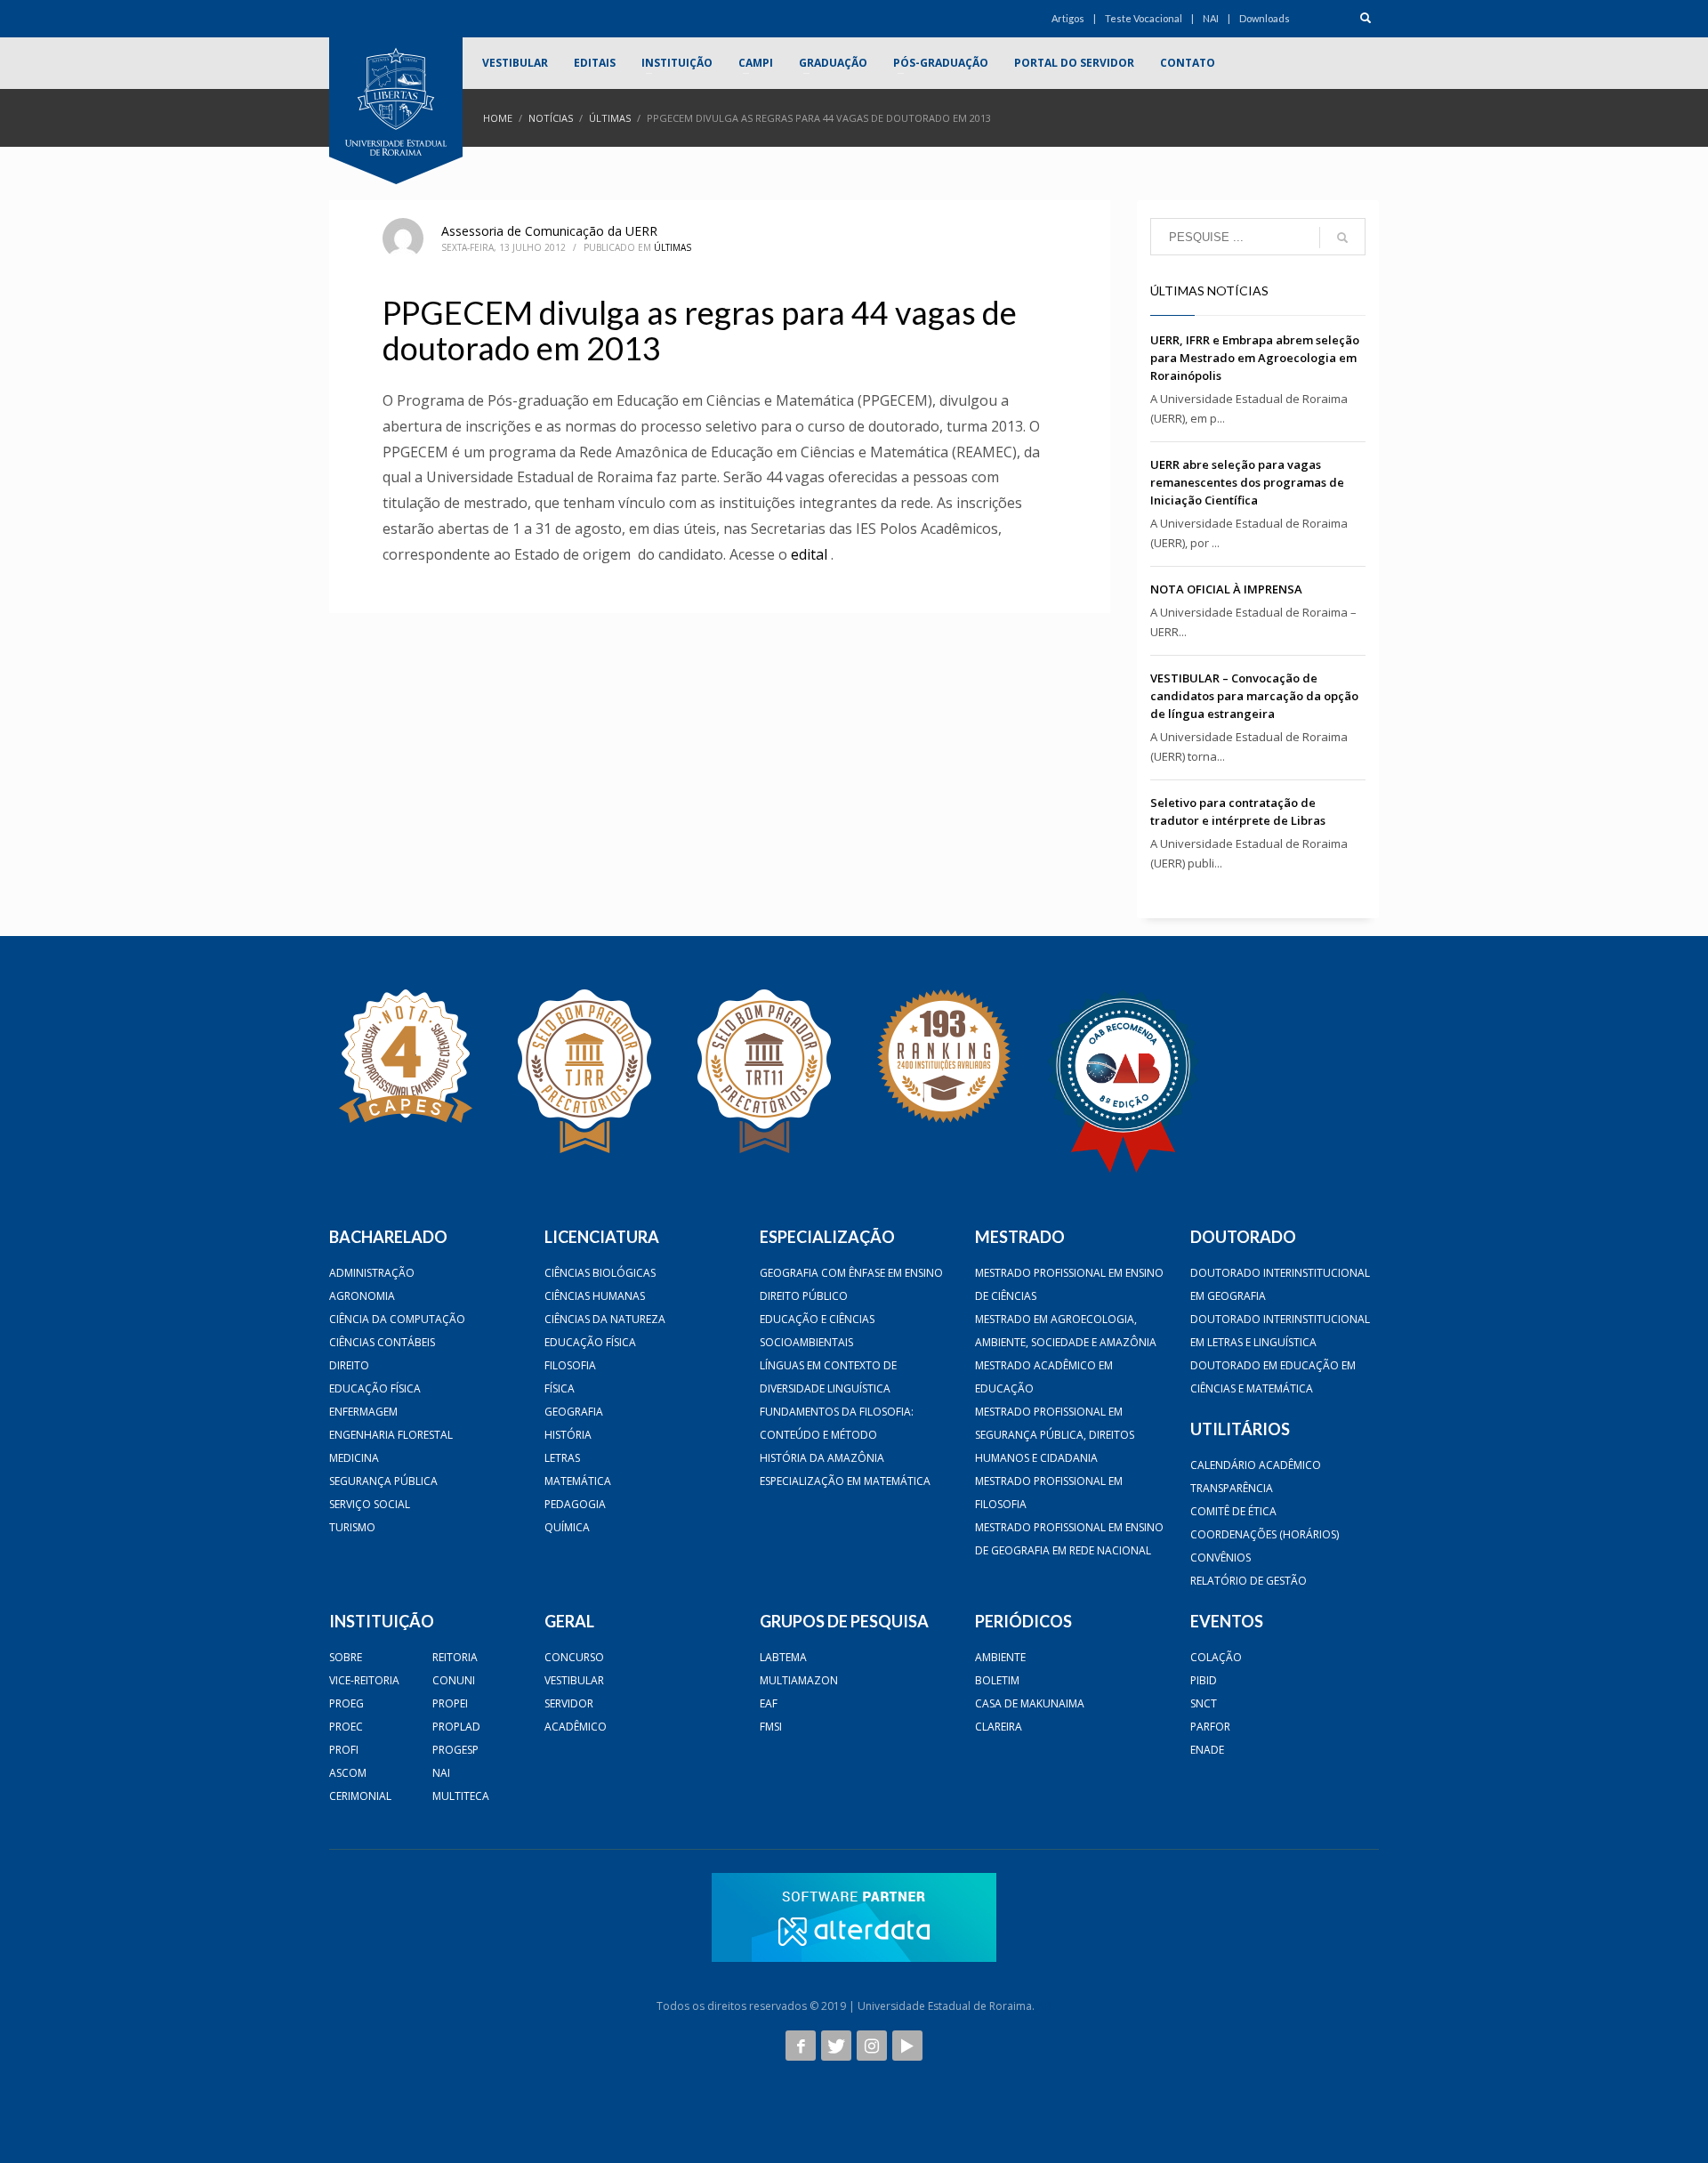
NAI (1211, 18)
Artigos (1068, 18)
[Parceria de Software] (854, 1917)
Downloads (1265, 18)
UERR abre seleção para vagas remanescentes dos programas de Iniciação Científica (1247, 482)
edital (809, 554)
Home (498, 118)
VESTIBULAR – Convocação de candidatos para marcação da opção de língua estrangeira (1254, 696)
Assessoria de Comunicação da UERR (549, 231)
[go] (1342, 238)
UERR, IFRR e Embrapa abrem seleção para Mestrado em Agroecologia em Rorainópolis (1255, 358)
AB (1044, 2006)
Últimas (610, 118)
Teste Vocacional (1144, 18)
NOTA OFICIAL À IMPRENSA (1226, 589)
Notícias (551, 118)
